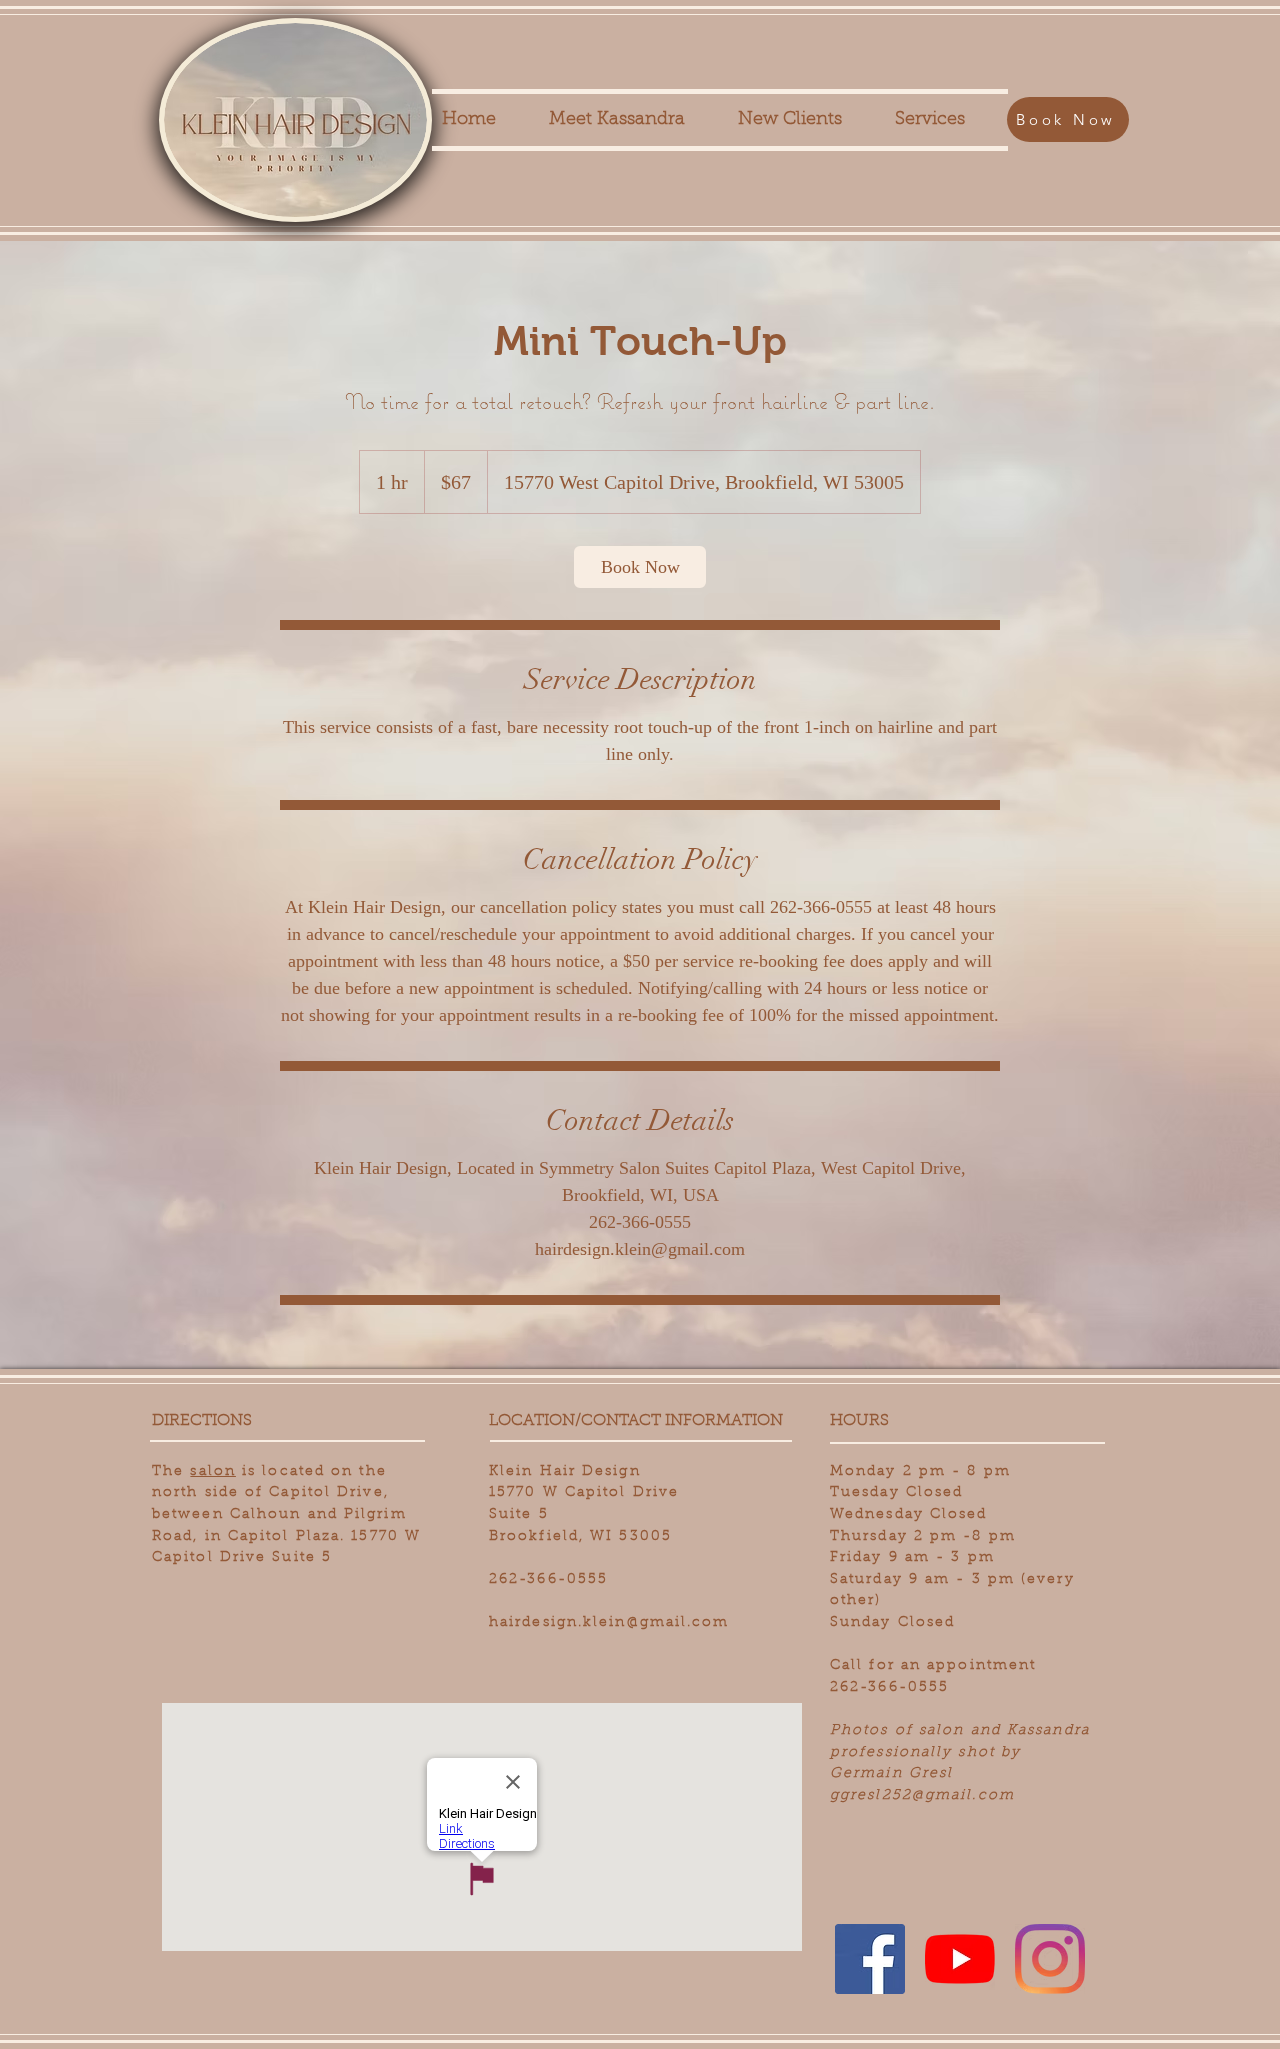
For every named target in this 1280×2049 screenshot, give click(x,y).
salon (213, 1472)
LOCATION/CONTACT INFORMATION (636, 1421)
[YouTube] (960, 1959)
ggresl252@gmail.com (922, 1796)
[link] (640, 567)
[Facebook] (870, 1959)
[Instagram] (1050, 1959)
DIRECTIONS (202, 1421)
